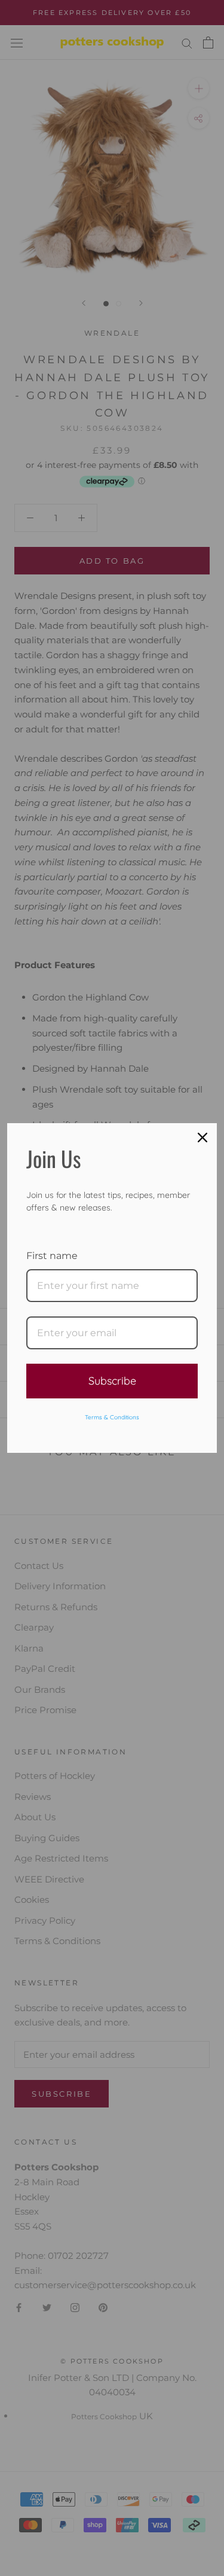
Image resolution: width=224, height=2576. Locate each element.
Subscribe (112, 1381)
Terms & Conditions (112, 1417)
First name (52, 1256)
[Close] (202, 1138)
